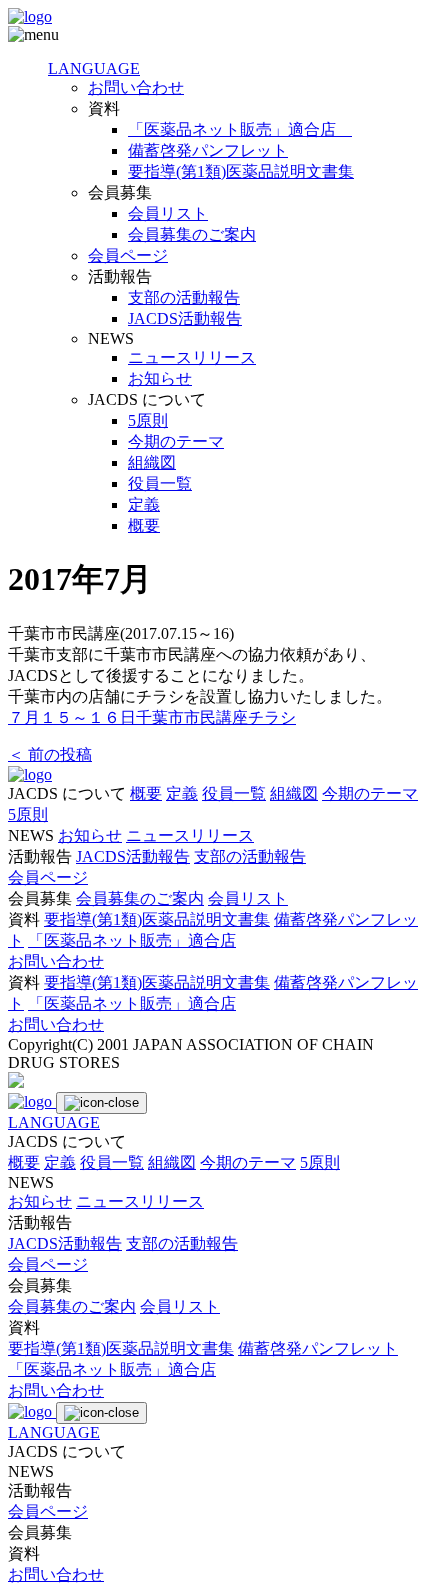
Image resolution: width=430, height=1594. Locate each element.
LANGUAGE (94, 68)
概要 (144, 525)
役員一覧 (160, 483)
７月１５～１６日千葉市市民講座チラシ (152, 717)
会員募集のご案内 (192, 234)
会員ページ (128, 255)
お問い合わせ (136, 87)
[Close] (101, 1103)
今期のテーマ (176, 441)
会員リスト (168, 213)
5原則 (148, 420)
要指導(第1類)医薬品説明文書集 (241, 171)
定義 (144, 504)
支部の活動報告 (184, 297)
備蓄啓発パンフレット (208, 150)
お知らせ (160, 378)
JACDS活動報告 (185, 318)
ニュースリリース (192, 357)
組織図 (152, 462)
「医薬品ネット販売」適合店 (240, 129)
